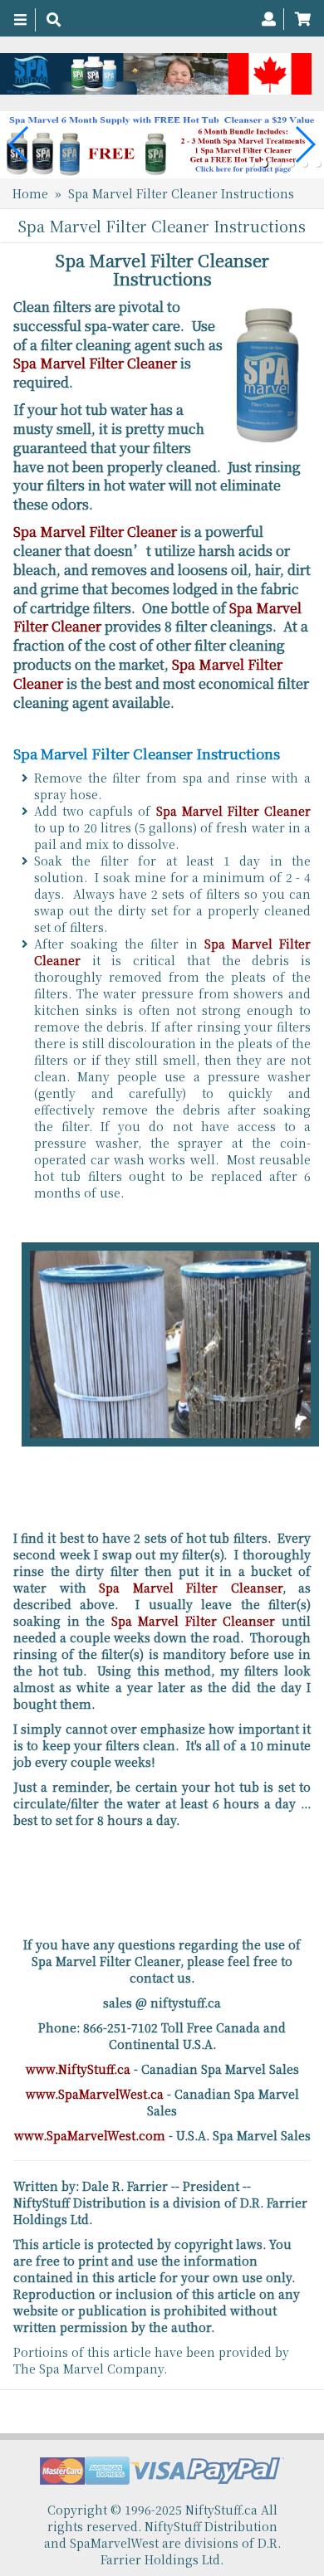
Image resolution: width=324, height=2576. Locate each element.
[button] (251, 163)
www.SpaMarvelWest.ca (95, 2094)
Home (30, 193)
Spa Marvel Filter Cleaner (95, 363)
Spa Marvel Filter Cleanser (191, 1588)
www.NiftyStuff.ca (78, 2069)
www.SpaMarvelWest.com (90, 2135)
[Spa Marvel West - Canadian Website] (156, 74)
